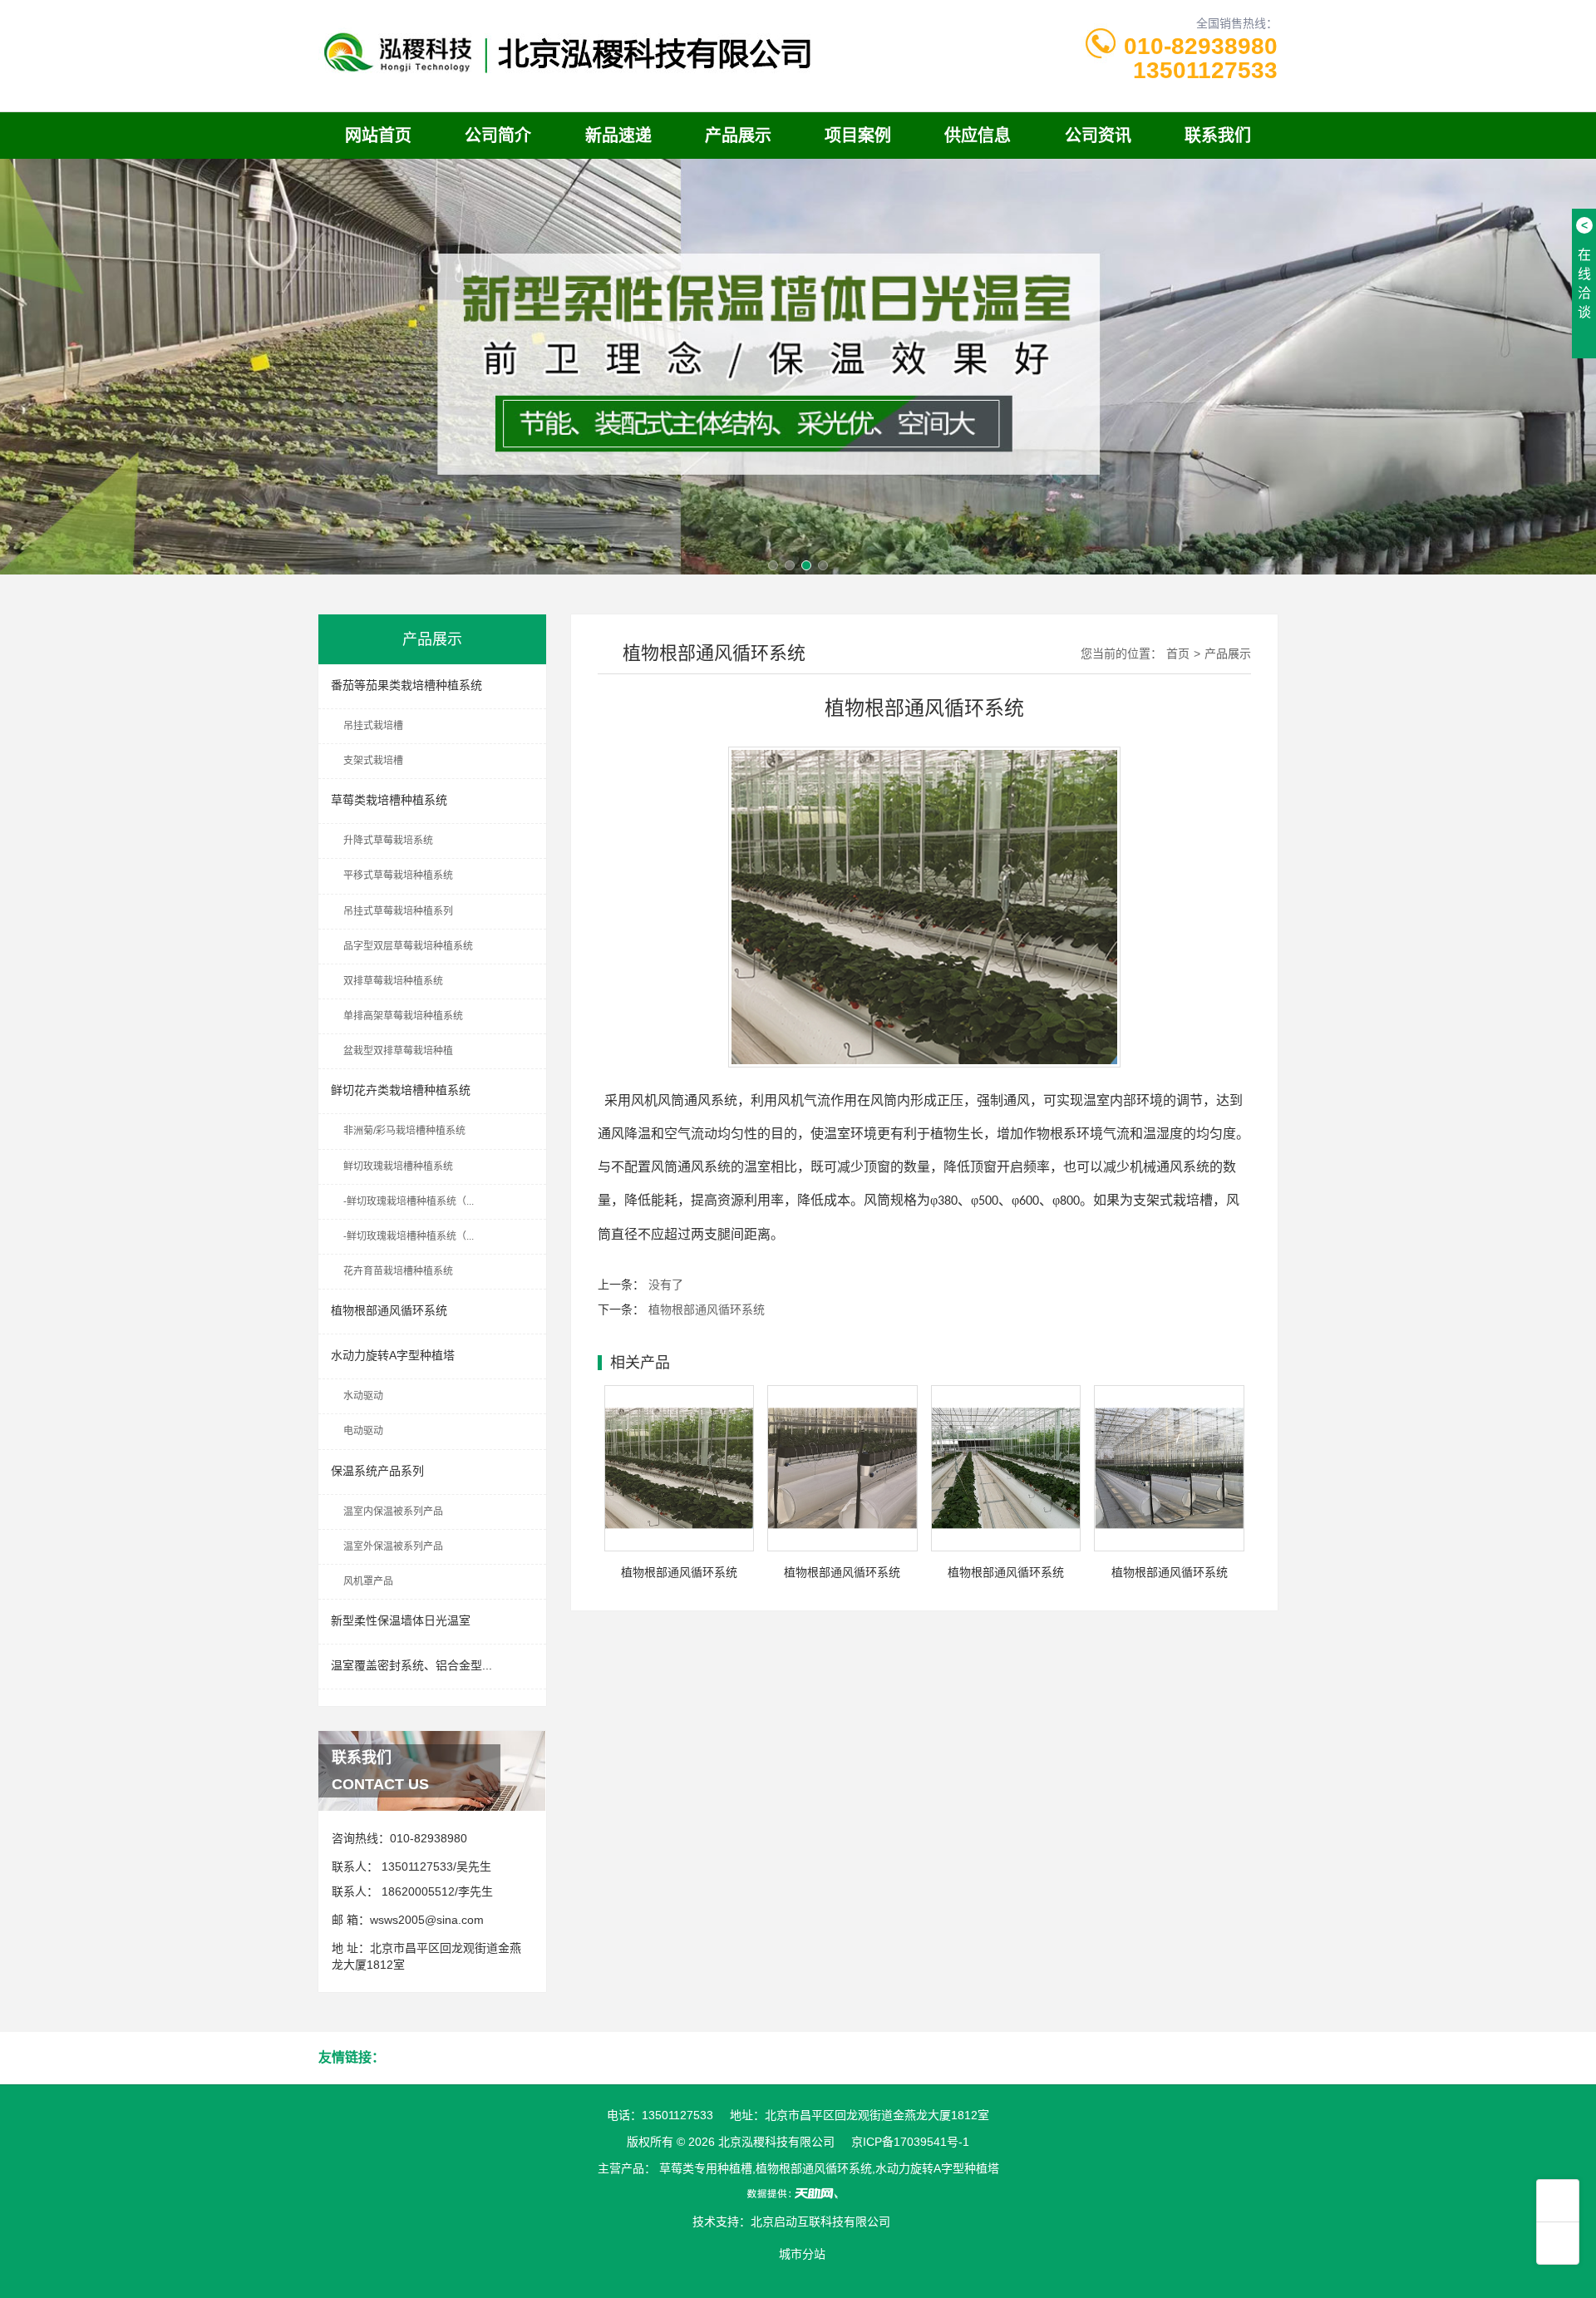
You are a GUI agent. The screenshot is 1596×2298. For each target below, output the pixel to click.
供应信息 (978, 136)
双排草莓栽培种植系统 (393, 981)
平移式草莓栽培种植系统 (398, 875)
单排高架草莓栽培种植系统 (403, 1016)
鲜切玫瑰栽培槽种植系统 (398, 1166)
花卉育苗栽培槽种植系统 (398, 1271)
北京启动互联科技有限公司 (820, 2222)
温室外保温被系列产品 (393, 1546)
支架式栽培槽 (373, 761)
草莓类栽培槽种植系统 (389, 800)
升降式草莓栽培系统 (388, 841)
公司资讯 (1098, 136)
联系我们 (1218, 136)
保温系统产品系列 (377, 1471)
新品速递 (618, 136)
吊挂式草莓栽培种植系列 (398, 911)
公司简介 (498, 136)
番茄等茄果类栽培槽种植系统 (406, 685)
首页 (1178, 653)
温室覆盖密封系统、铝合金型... (411, 1665)
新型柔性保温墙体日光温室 (401, 1620)
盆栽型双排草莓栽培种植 (398, 1051)
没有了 (666, 1285)
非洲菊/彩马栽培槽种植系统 (404, 1131)
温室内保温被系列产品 (393, 1511)
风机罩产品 (368, 1581)
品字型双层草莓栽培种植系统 (408, 946)
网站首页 (378, 136)
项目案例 (858, 136)
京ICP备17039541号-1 (910, 2142)
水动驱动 (363, 1396)
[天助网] (798, 2193)
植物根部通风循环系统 (389, 1310)
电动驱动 (363, 1431)
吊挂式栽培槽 (373, 726)
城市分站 (802, 2254)
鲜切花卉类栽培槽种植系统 (401, 1090)
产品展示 (738, 136)
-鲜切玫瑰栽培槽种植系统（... (409, 1201)
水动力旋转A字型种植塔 (393, 1355)
